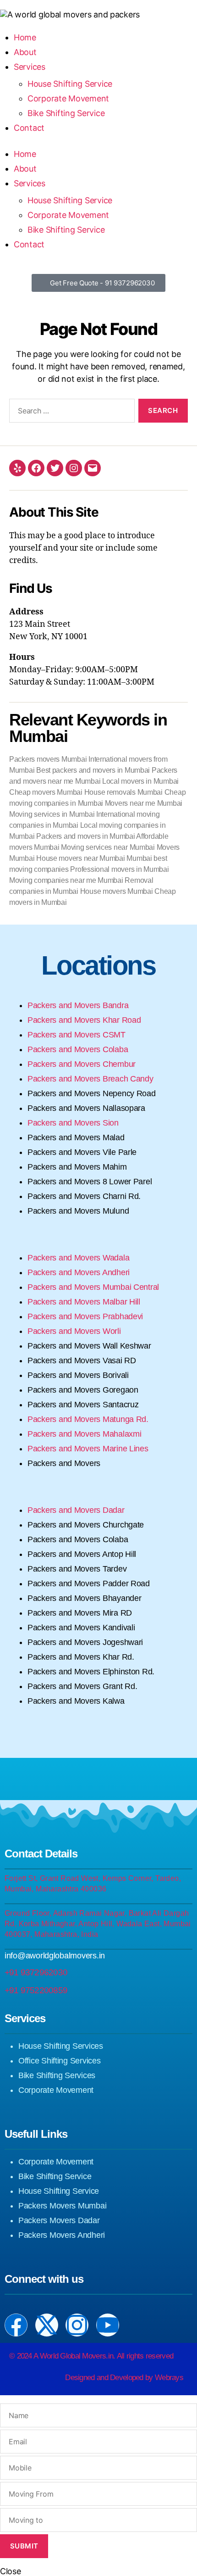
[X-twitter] (47, 2325)
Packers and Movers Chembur (83, 1064)
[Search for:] (70, 413)
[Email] (93, 468)
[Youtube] (108, 2325)
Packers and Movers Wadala (79, 1258)
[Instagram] (74, 468)
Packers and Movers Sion (73, 1123)
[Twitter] (55, 468)
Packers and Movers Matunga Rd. (88, 1419)
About (25, 169)
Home (25, 154)
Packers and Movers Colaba (78, 1049)
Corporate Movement (68, 215)
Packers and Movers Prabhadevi (88, 1316)
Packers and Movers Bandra (79, 1005)
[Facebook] (36, 468)
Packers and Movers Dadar (76, 1510)
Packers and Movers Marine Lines (89, 1449)
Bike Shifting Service (66, 230)
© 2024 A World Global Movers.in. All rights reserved (91, 2356)
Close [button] (11, 2571)
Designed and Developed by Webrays (124, 2378)
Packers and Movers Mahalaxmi (85, 1434)
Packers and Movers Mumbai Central (94, 1287)
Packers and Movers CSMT (77, 1035)
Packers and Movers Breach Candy (90, 1079)
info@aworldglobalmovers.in (55, 1956)
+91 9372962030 (36, 1972)
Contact (29, 244)
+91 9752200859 (36, 1990)
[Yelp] (17, 468)
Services (30, 183)
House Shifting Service (70, 200)
